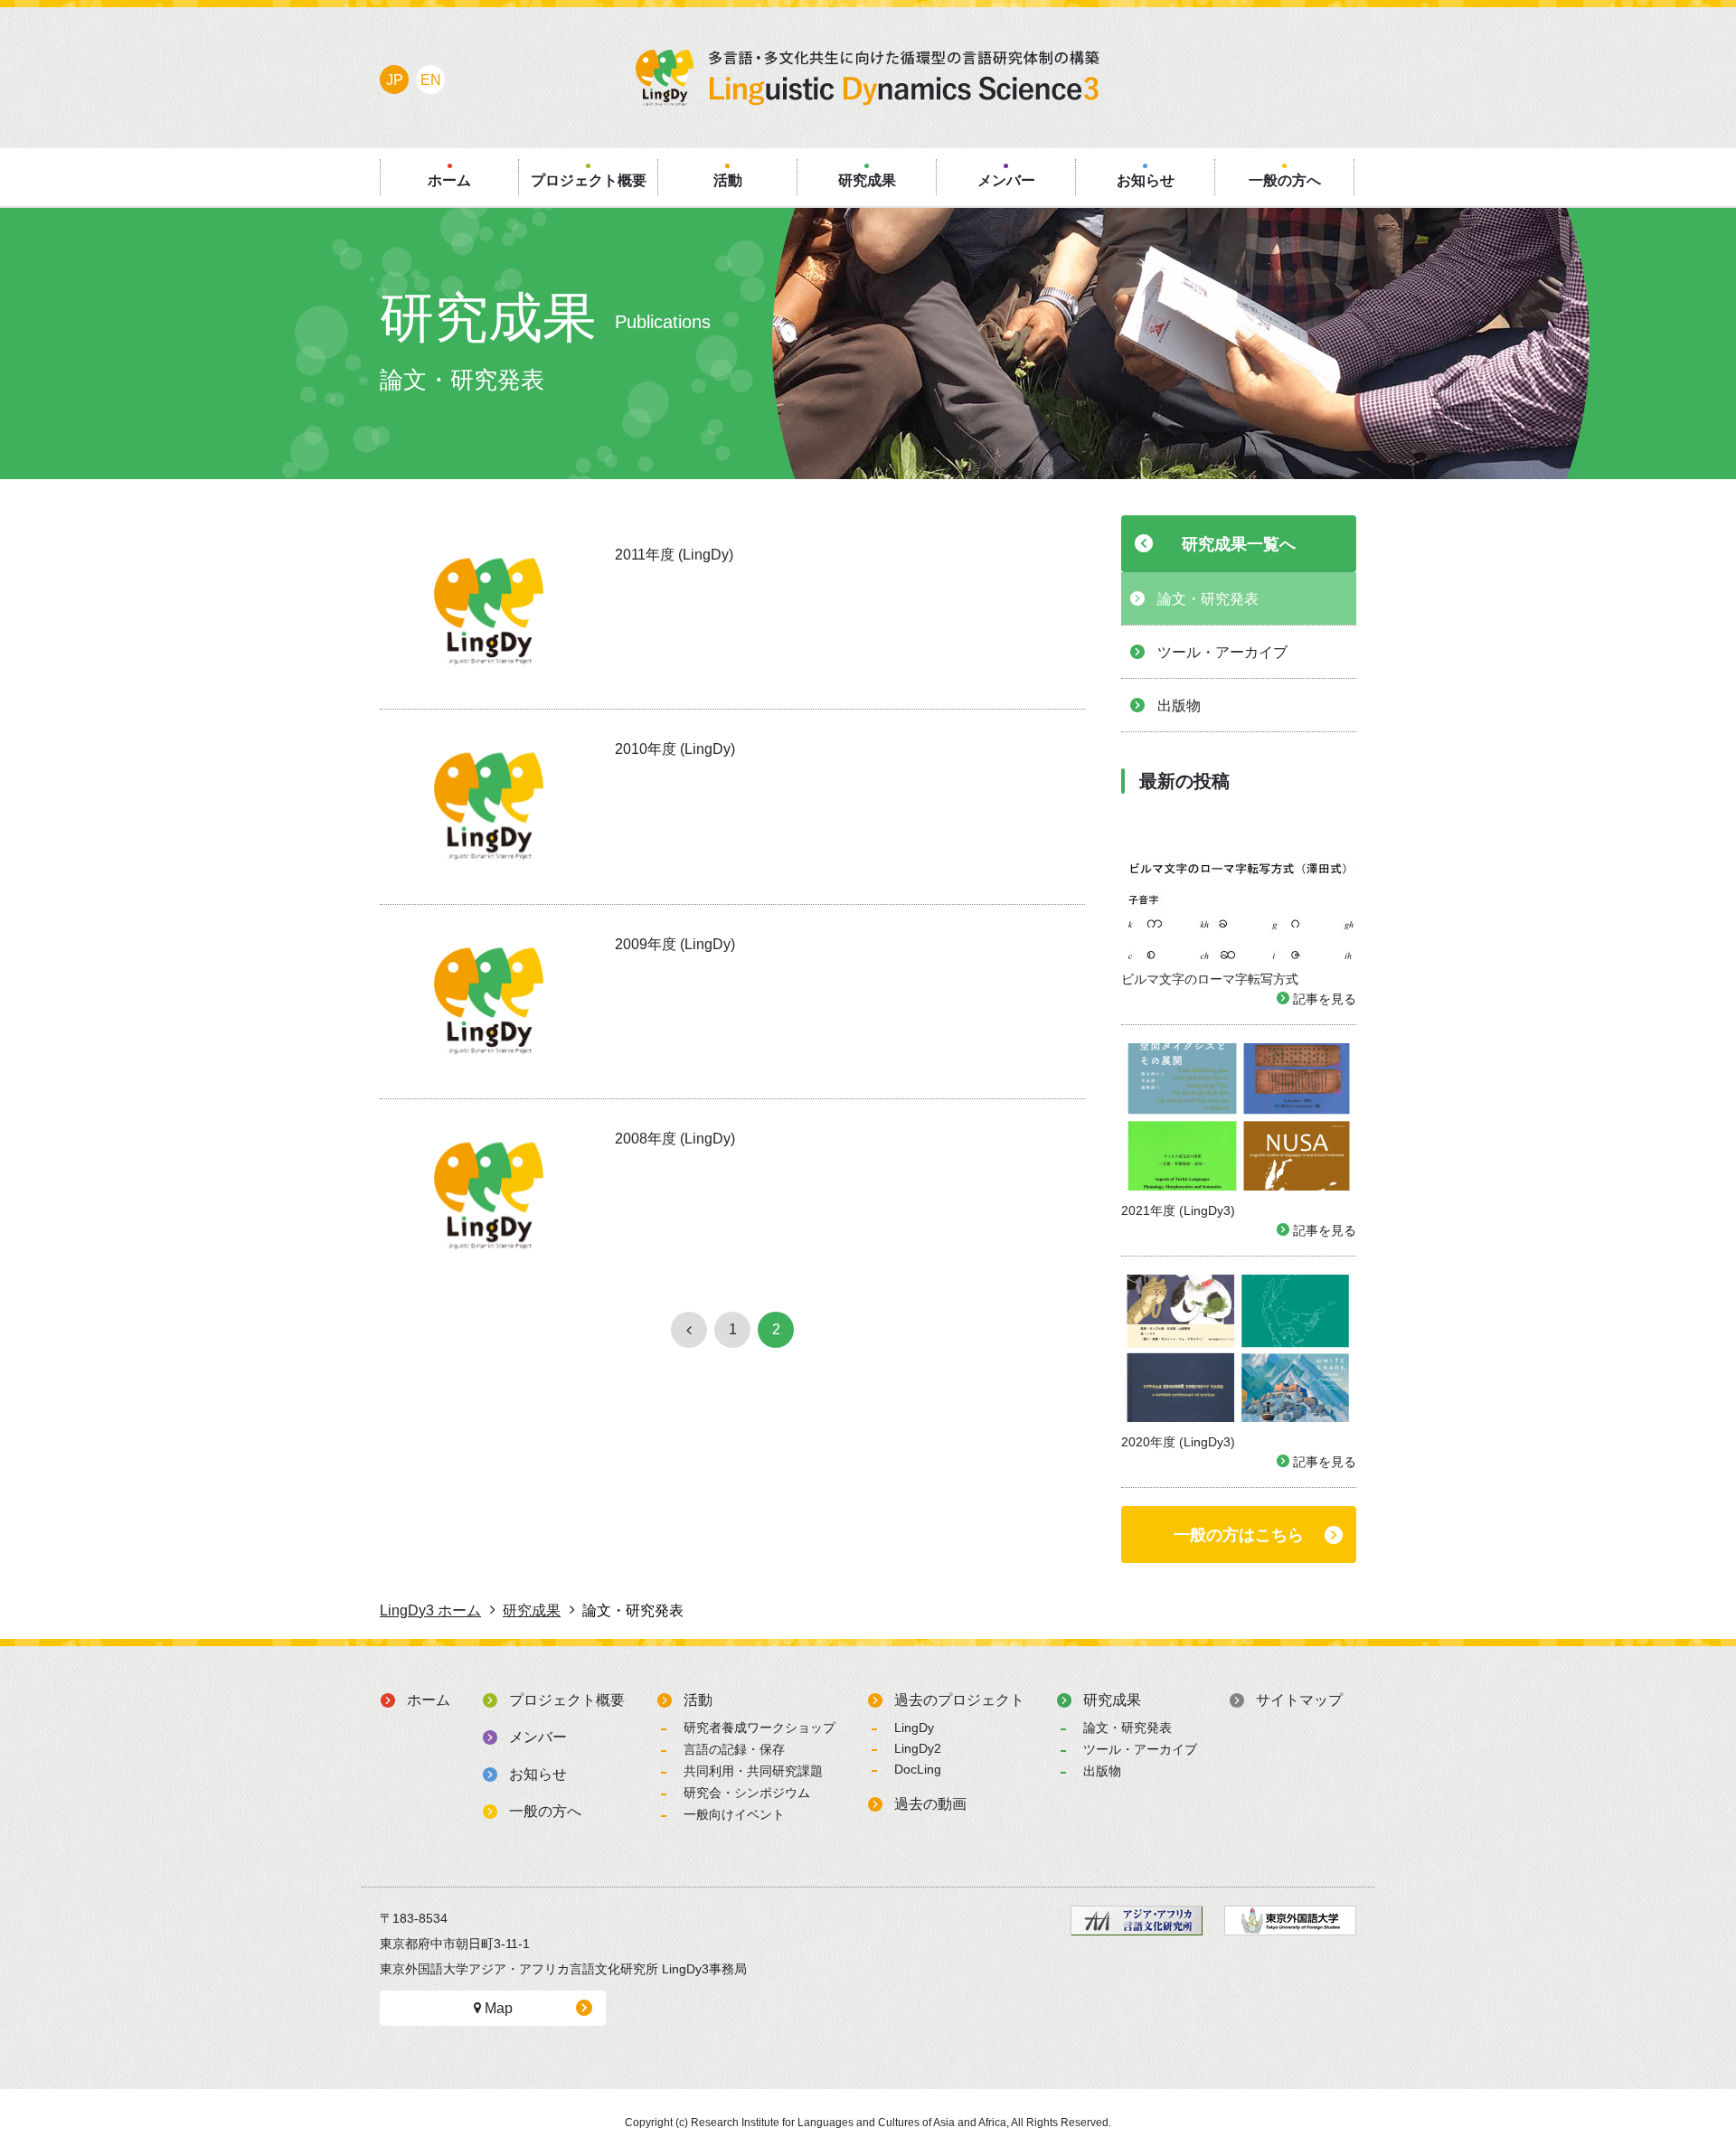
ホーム (429, 1700)
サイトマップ (1299, 1700)
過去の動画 (930, 1804)
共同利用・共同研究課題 (753, 1771)
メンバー (538, 1737)
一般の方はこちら (1239, 1535)
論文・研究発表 (1127, 1728)
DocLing (918, 1769)
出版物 (1102, 1771)
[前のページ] (689, 1330)
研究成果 (1112, 1700)
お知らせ (538, 1774)
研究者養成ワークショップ (759, 1728)
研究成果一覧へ (1239, 544)
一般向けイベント (734, 1814)
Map (497, 2008)
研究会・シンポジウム (747, 1793)
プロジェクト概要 (567, 1700)
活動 (698, 1700)
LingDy (914, 1728)
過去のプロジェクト (959, 1700)
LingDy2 (918, 1748)
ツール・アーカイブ (1140, 1749)
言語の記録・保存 (734, 1749)
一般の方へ (545, 1811)
